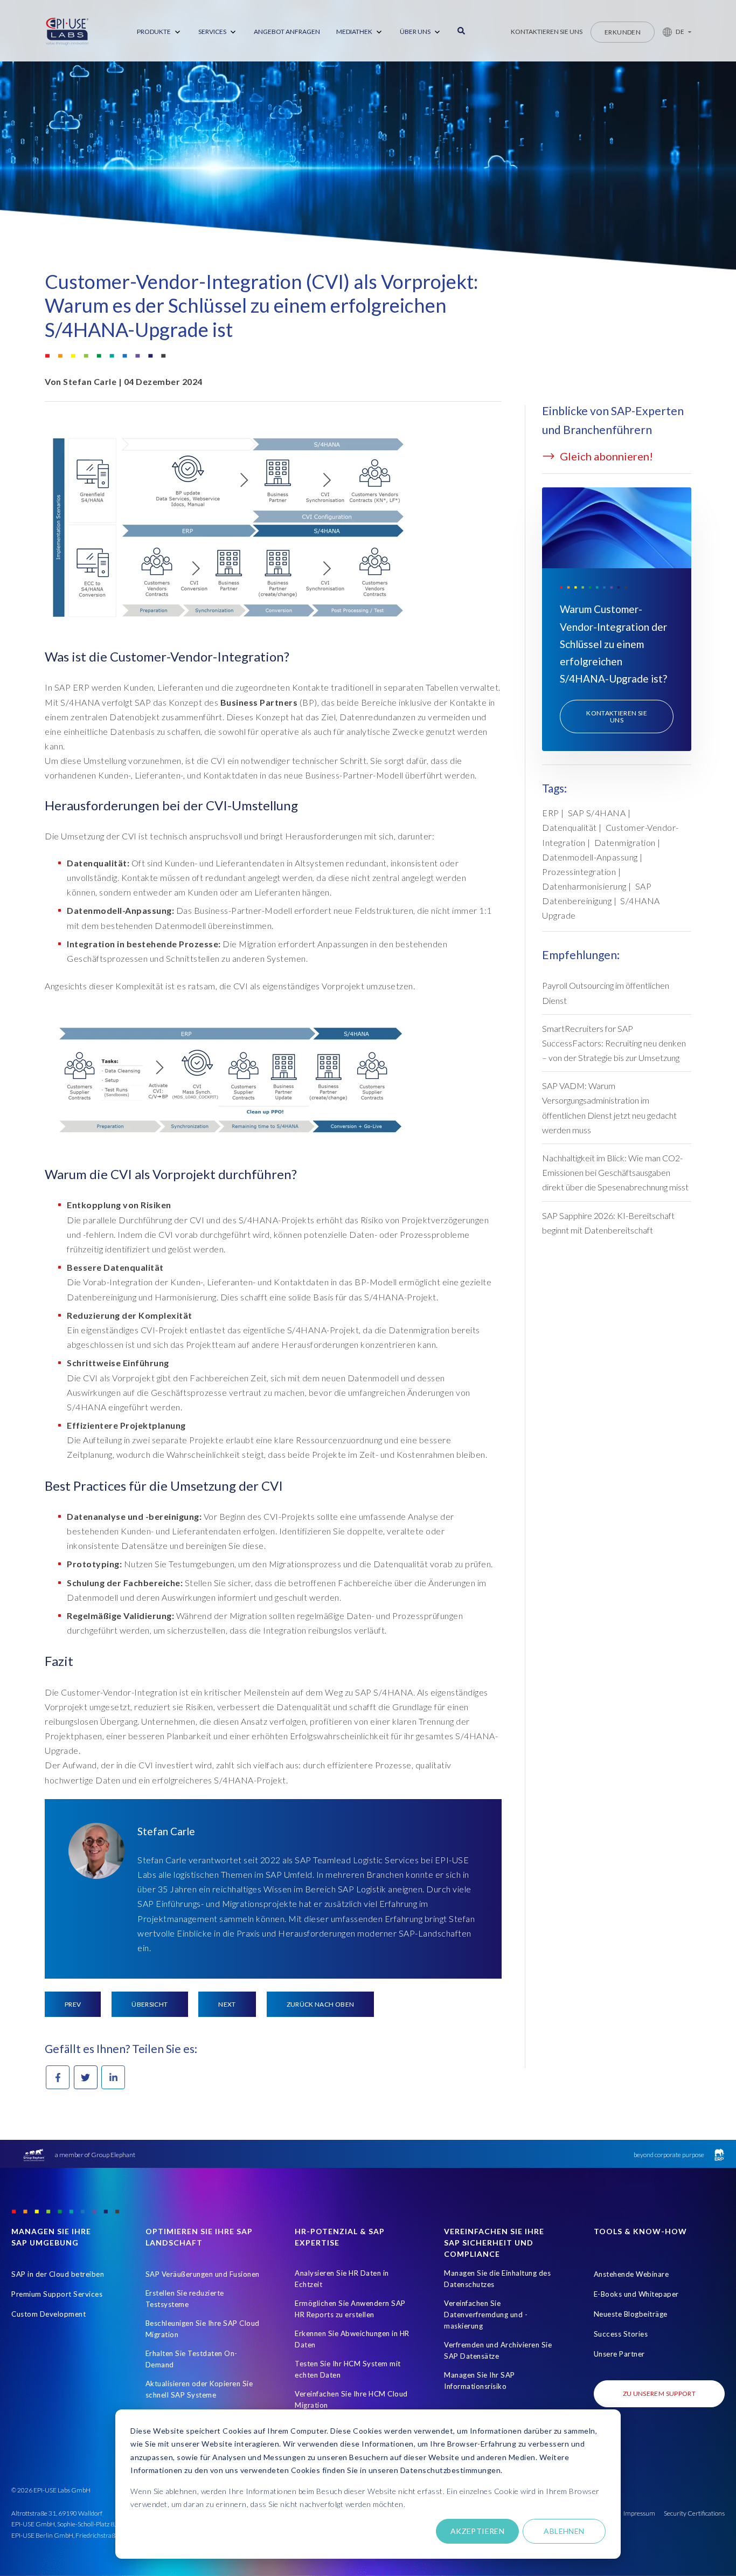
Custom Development (48, 2314)
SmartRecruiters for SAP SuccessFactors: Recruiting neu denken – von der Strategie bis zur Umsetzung (614, 1043)
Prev (73, 2004)
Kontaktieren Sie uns (547, 32)
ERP (551, 813)
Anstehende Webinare (631, 2274)
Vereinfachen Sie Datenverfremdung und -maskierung (486, 2315)
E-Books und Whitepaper (636, 2294)
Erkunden (623, 32)
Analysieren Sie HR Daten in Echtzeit (342, 2279)
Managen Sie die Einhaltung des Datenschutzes (497, 2279)
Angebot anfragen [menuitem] (287, 32)
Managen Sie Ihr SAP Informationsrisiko (480, 2381)
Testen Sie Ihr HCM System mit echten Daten (348, 2369)
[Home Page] (67, 32)
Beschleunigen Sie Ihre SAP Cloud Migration (203, 2329)
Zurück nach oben (321, 2004)
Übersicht (150, 2004)
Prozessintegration (579, 872)
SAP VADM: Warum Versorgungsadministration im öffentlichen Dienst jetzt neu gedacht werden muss (609, 1108)
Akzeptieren (478, 2531)
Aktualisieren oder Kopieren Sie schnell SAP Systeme (199, 2389)
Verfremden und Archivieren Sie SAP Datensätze (498, 2350)
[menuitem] (159, 32)
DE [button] (680, 32)
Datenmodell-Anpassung (590, 857)
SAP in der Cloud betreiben (58, 2274)
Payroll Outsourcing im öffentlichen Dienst (606, 993)
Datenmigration (625, 842)
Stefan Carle (90, 381)
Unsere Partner (619, 2354)
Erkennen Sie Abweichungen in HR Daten (352, 2339)
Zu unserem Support (659, 2394)
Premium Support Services (57, 2294)
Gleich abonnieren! (605, 456)
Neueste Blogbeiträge (631, 2314)
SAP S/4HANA (597, 813)
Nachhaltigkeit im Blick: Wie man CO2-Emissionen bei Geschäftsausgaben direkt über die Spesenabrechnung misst (615, 1172)
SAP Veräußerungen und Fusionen (203, 2274)
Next (227, 2004)
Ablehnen (564, 2531)
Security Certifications (694, 2513)
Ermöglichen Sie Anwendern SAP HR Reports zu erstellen (350, 2309)
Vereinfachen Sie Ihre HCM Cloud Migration (351, 2399)
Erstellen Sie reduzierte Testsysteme (185, 2299)
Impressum (639, 2513)
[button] (673, 32)
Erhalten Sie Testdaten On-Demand (192, 2359)
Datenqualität (570, 827)
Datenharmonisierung (584, 886)
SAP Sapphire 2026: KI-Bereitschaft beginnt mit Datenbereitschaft (608, 1223)
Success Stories (621, 2334)
